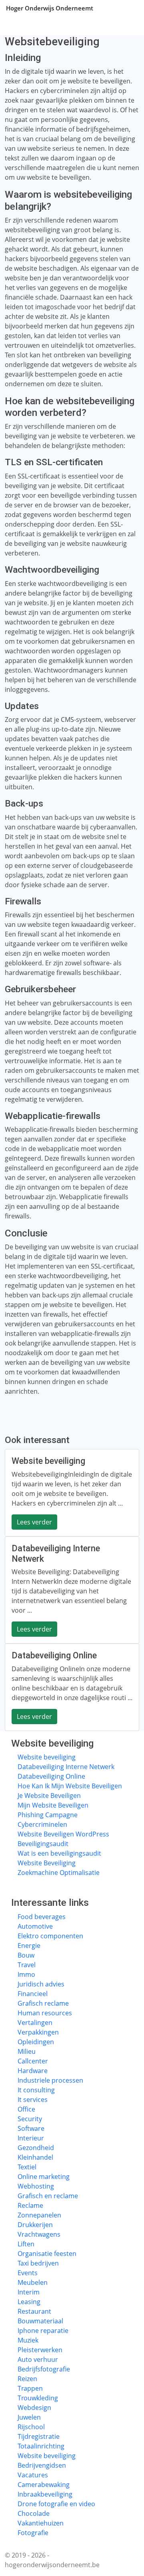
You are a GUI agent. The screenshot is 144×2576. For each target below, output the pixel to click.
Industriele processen (50, 2080)
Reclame (30, 2205)
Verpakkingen (38, 2032)
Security (30, 2119)
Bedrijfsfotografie (44, 2369)
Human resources (45, 2013)
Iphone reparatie (43, 2331)
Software (31, 2128)
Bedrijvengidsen (42, 2465)
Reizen (27, 2379)
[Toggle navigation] (128, 8)
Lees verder (34, 1522)
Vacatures (33, 2475)
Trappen (30, 2388)
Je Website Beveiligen (49, 1796)
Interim (29, 2292)
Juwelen (29, 2417)
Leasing (29, 2302)
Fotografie (33, 2533)
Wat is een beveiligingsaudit (59, 1853)
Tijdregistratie (39, 2436)
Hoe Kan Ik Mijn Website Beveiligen (70, 1786)
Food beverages (42, 1917)
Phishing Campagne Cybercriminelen (48, 1820)
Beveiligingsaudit (43, 1844)
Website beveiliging (47, 1757)
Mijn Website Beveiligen (53, 1805)
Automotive (35, 1926)
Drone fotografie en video (56, 2504)
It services (33, 2100)
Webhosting (36, 2186)
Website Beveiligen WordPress (63, 1834)
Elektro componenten (50, 1936)
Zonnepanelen (39, 2215)
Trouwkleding (38, 2398)
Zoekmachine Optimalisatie (59, 1873)
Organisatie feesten (47, 2254)
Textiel (27, 2167)
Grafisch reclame (43, 2003)
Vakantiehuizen (41, 2523)
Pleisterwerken (40, 2350)
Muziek (28, 2340)
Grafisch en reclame (48, 2196)
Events (28, 2273)
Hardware (33, 2071)
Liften (26, 2244)
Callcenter (33, 2061)
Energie (29, 1946)
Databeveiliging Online (51, 1776)
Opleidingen (36, 2042)
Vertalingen (35, 2023)
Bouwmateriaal (40, 2321)
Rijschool (31, 2427)
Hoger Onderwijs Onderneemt (50, 8)
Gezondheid (36, 2148)
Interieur (31, 2138)
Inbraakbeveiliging (45, 2494)
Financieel (33, 1994)
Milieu (27, 2051)
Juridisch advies (41, 1984)
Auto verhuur (38, 2359)
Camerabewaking (44, 2485)
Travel (27, 1965)
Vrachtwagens (39, 2234)
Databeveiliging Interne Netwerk (66, 1767)
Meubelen (33, 2282)
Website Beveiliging (47, 1863)
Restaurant (34, 2311)
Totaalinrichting (41, 2446)
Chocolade (34, 2513)
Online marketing (44, 2177)
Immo (26, 1974)
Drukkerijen (35, 2225)
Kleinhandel (35, 2157)
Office (26, 2109)
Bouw (26, 1955)
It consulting (36, 2090)
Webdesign (34, 2408)
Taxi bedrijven (38, 2263)
